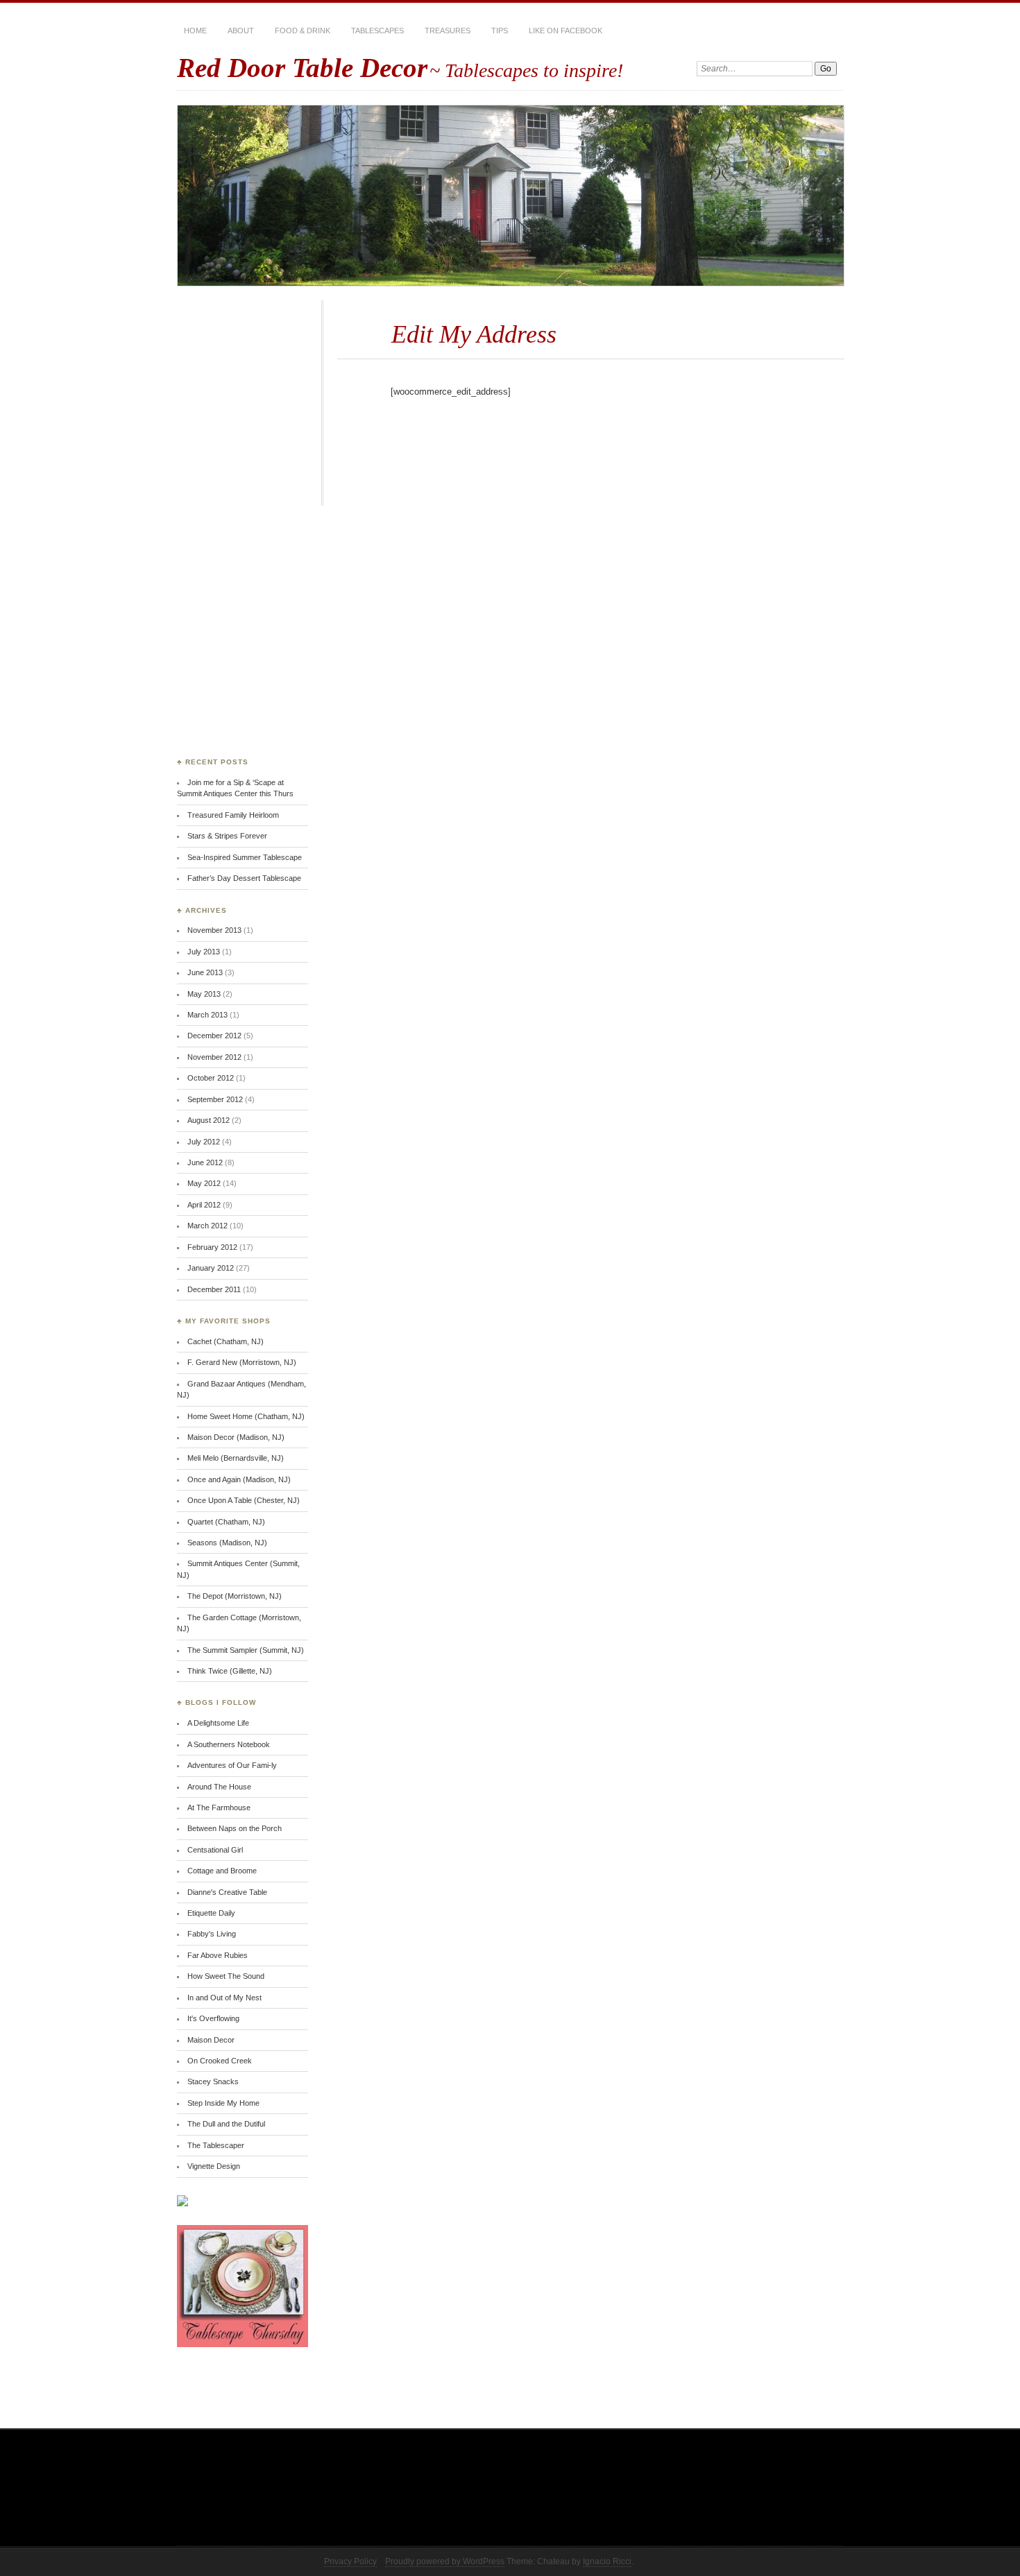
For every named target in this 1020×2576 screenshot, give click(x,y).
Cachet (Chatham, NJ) (226, 1341)
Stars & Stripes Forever (227, 836)
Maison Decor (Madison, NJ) (236, 1437)
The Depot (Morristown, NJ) (235, 1596)
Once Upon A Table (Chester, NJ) (244, 1500)
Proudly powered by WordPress (445, 2561)
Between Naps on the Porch (235, 1828)
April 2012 (204, 1205)
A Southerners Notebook (229, 1744)
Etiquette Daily (211, 1913)
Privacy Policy (350, 2561)
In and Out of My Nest (224, 1998)
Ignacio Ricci (607, 2561)
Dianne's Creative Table (227, 1892)
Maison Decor (211, 2040)
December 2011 (214, 1289)
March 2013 (207, 1015)
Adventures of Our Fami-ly (232, 1765)
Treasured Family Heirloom (233, 815)
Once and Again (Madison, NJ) (239, 1479)
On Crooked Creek (220, 2061)
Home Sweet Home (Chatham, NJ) (246, 1416)
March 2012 (207, 1226)
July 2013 (204, 952)
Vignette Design (214, 2166)
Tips (500, 31)
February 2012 (212, 1247)
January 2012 (211, 1268)
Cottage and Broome (222, 1871)
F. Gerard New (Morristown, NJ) (242, 1362)
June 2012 (205, 1162)
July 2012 (204, 1142)
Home (195, 31)
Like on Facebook (566, 31)
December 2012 (214, 1036)
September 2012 (215, 1099)
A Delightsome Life (218, 1723)
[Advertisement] (232, 532)
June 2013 (205, 972)
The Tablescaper (216, 2145)
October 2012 (211, 1078)
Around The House (219, 1787)
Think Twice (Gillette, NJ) (230, 1671)
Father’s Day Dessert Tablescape (244, 878)
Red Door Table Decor (302, 68)
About (241, 31)
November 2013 (214, 930)
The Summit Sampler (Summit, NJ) (246, 1650)
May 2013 (204, 994)
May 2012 (204, 1183)
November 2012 (214, 1057)
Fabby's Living (212, 1934)
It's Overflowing (213, 2018)
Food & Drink (303, 31)
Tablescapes (377, 31)
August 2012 (209, 1120)
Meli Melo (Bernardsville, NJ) (236, 1458)
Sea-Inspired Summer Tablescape (245, 857)
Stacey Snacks (213, 2081)
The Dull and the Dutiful (226, 2124)
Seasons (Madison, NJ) (227, 1543)
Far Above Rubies (218, 1955)
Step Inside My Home (223, 2103)
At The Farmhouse (219, 1808)
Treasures (448, 31)
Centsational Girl (215, 1850)
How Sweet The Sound (226, 1976)
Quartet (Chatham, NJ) (226, 1522)
